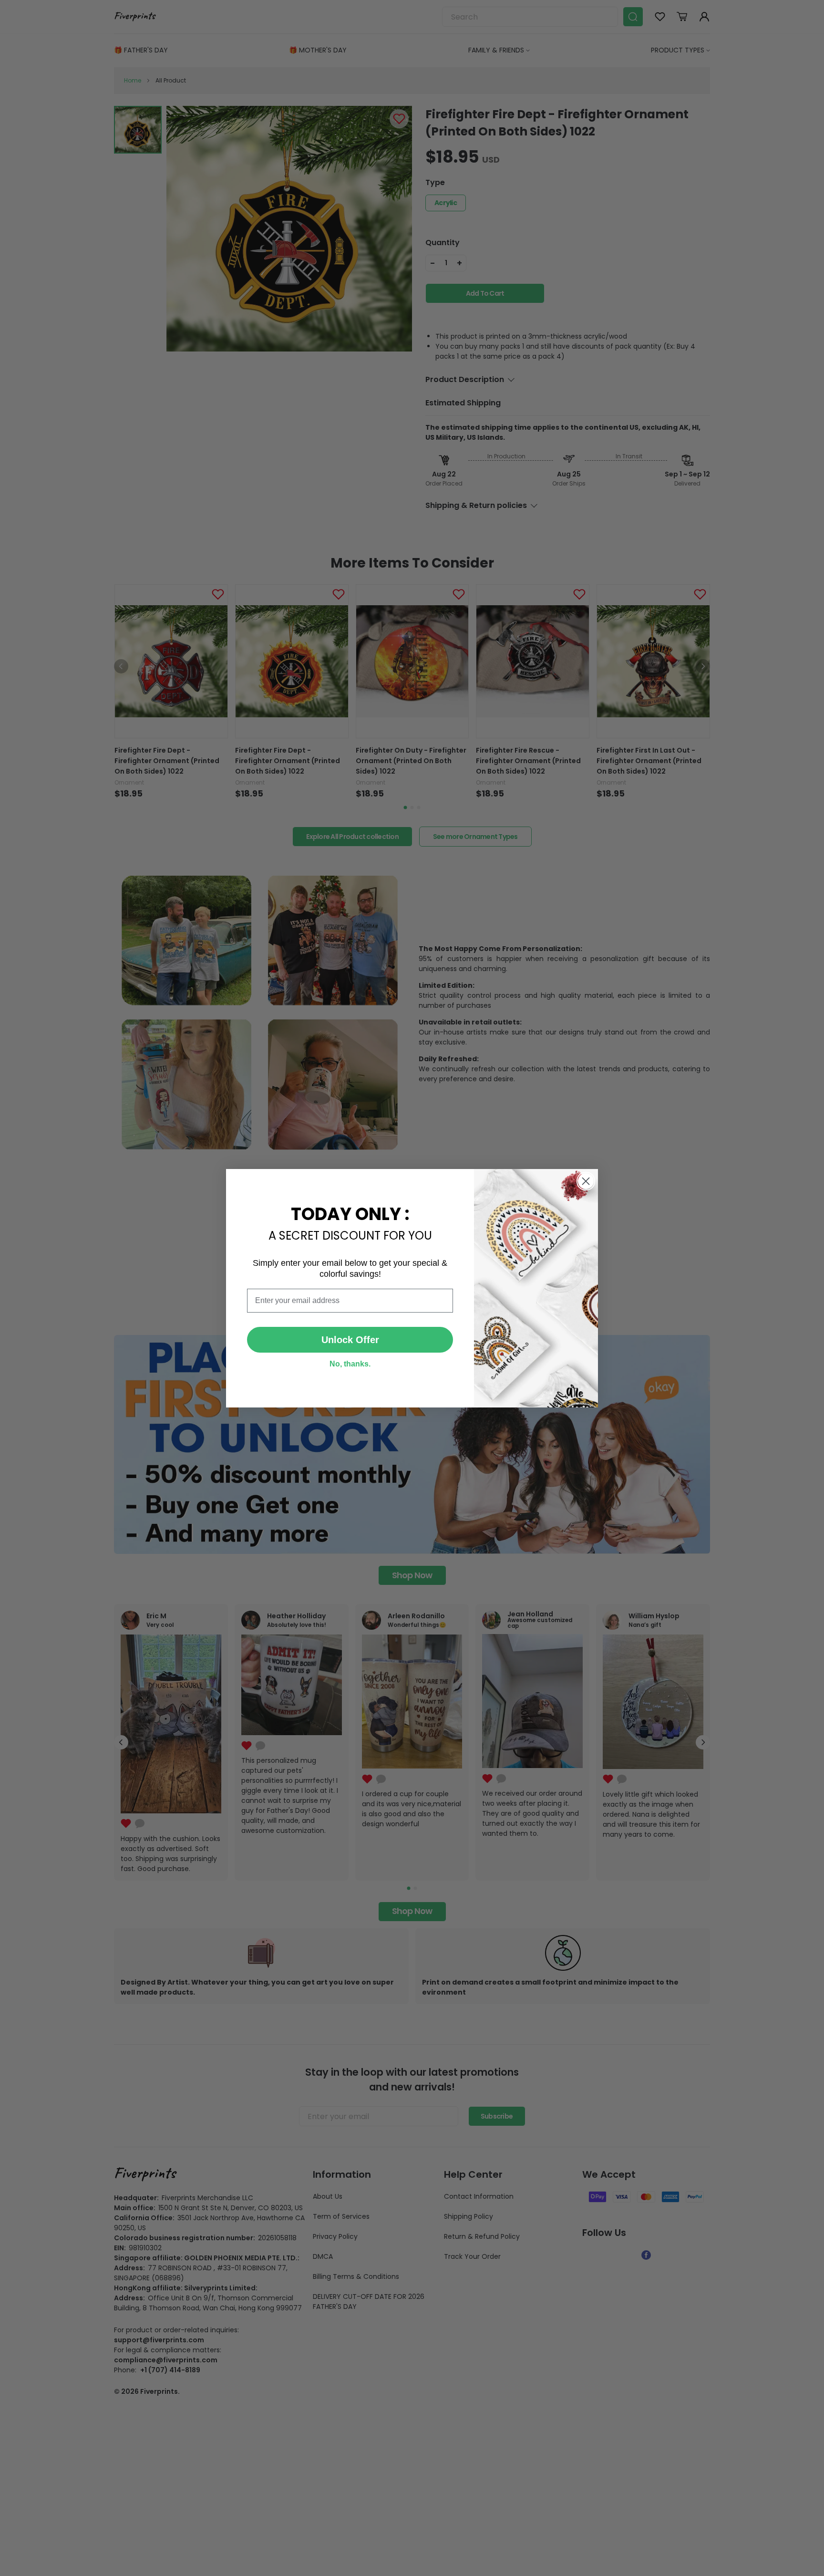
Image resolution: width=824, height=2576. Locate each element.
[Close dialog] (586, 1181)
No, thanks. (350, 1364)
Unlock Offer (350, 1340)
